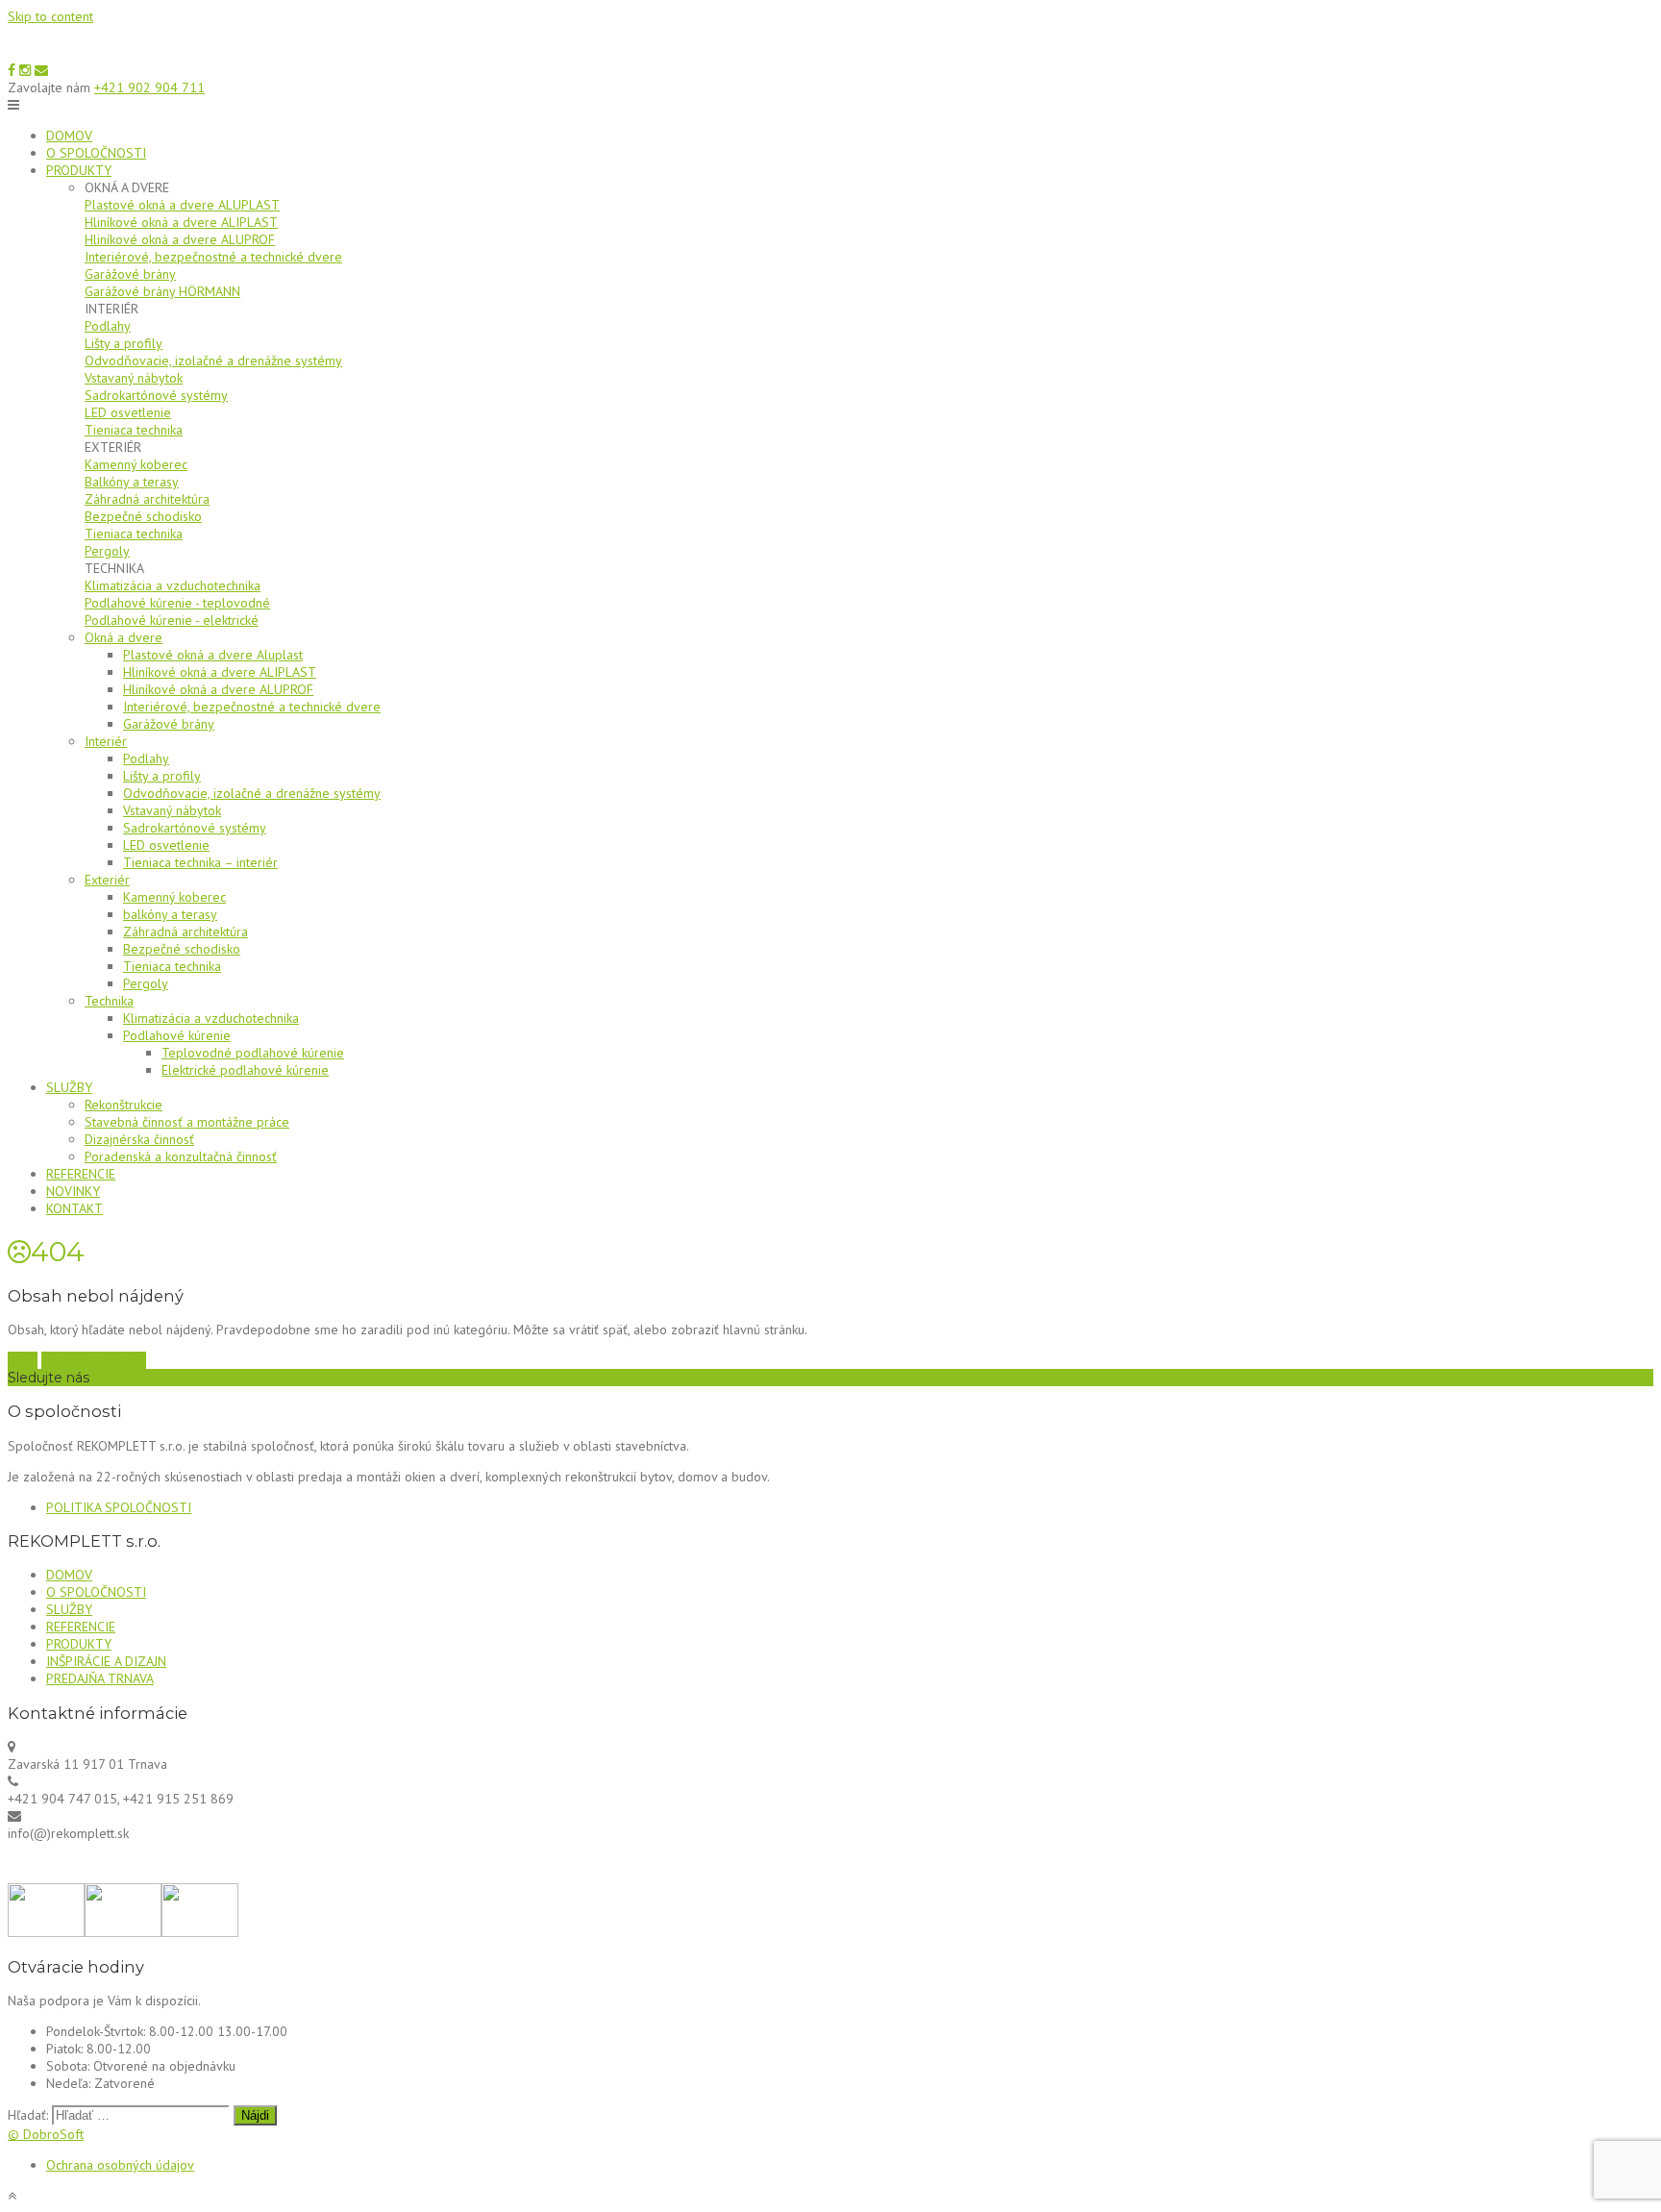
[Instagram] (25, 70)
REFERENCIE (81, 1174)
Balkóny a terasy (132, 482)
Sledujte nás (49, 1378)
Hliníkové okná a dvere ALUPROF (180, 239)
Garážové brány (130, 274)
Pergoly (107, 551)
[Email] (41, 70)
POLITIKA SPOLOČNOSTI (119, 1507)
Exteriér (107, 880)
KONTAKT (74, 1208)
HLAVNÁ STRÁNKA (94, 1360)
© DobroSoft (46, 2134)
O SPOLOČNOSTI (96, 153)
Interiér (106, 741)
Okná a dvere (124, 637)
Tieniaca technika (134, 430)
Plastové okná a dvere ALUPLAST (182, 205)
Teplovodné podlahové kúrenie (253, 1053)
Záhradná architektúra (147, 499)
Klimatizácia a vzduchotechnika (173, 585)
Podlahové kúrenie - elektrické (172, 620)
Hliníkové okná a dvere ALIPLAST (181, 222)
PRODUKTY (79, 170)
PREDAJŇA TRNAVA (100, 1678)
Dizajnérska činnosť (139, 1139)
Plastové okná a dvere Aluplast (213, 655)
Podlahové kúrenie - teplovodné (177, 603)
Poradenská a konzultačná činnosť (181, 1156)
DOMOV (69, 136)
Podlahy (108, 326)
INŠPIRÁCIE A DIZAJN (106, 1661)
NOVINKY (73, 1191)
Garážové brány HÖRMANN (162, 291)
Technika (109, 1001)
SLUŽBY (69, 1087)
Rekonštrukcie (124, 1105)
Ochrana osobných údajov (120, 2165)
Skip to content (50, 16)
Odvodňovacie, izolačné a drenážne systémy (213, 360)
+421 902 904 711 (149, 87)
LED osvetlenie (128, 412)
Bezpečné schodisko (143, 516)
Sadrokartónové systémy (156, 395)
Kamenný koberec (136, 464)
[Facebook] (12, 70)
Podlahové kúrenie (177, 1035)
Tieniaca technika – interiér (200, 862)
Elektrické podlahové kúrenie (245, 1070)
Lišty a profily (124, 343)
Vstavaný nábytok (134, 378)
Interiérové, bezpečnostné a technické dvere (213, 257)
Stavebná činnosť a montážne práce (187, 1122)
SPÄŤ (23, 1360)
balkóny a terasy (170, 914)
